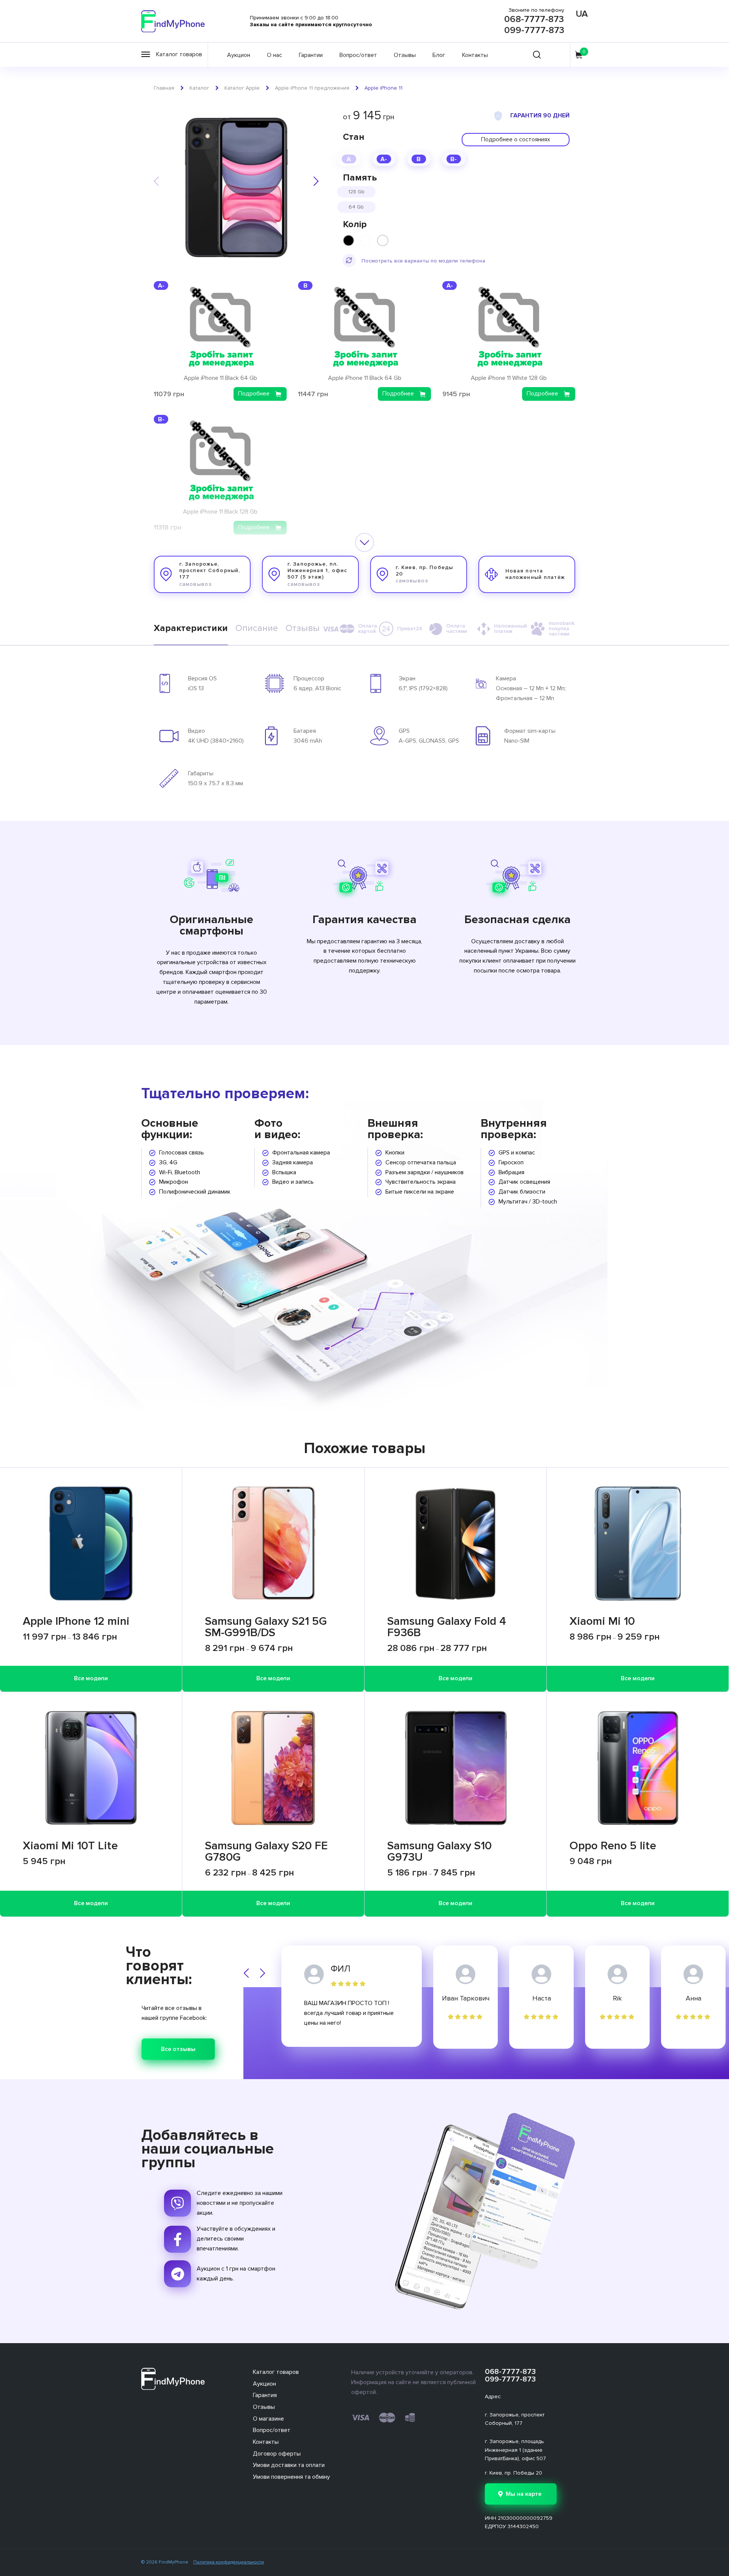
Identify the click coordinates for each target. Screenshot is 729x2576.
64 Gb (356, 207)
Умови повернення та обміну (291, 2477)
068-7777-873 (534, 19)
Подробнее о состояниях (516, 139)
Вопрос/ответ (358, 55)
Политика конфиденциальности (229, 2562)
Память (360, 178)
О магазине (268, 2419)
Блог (439, 55)
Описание (257, 628)
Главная (164, 88)
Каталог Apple (242, 88)
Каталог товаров (276, 2372)
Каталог (199, 88)
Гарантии (311, 55)
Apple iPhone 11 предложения (312, 88)
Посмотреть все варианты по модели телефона (423, 261)
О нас (275, 55)
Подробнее (254, 394)
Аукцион (239, 55)
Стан (354, 137)
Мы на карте (524, 2494)
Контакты (475, 55)
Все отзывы (178, 2049)
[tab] (191, 629)
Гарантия (265, 2395)
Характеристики (191, 628)
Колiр (355, 224)
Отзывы (405, 55)
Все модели (91, 1678)
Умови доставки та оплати (289, 2465)
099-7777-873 (534, 30)
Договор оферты (277, 2454)
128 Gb (356, 192)
